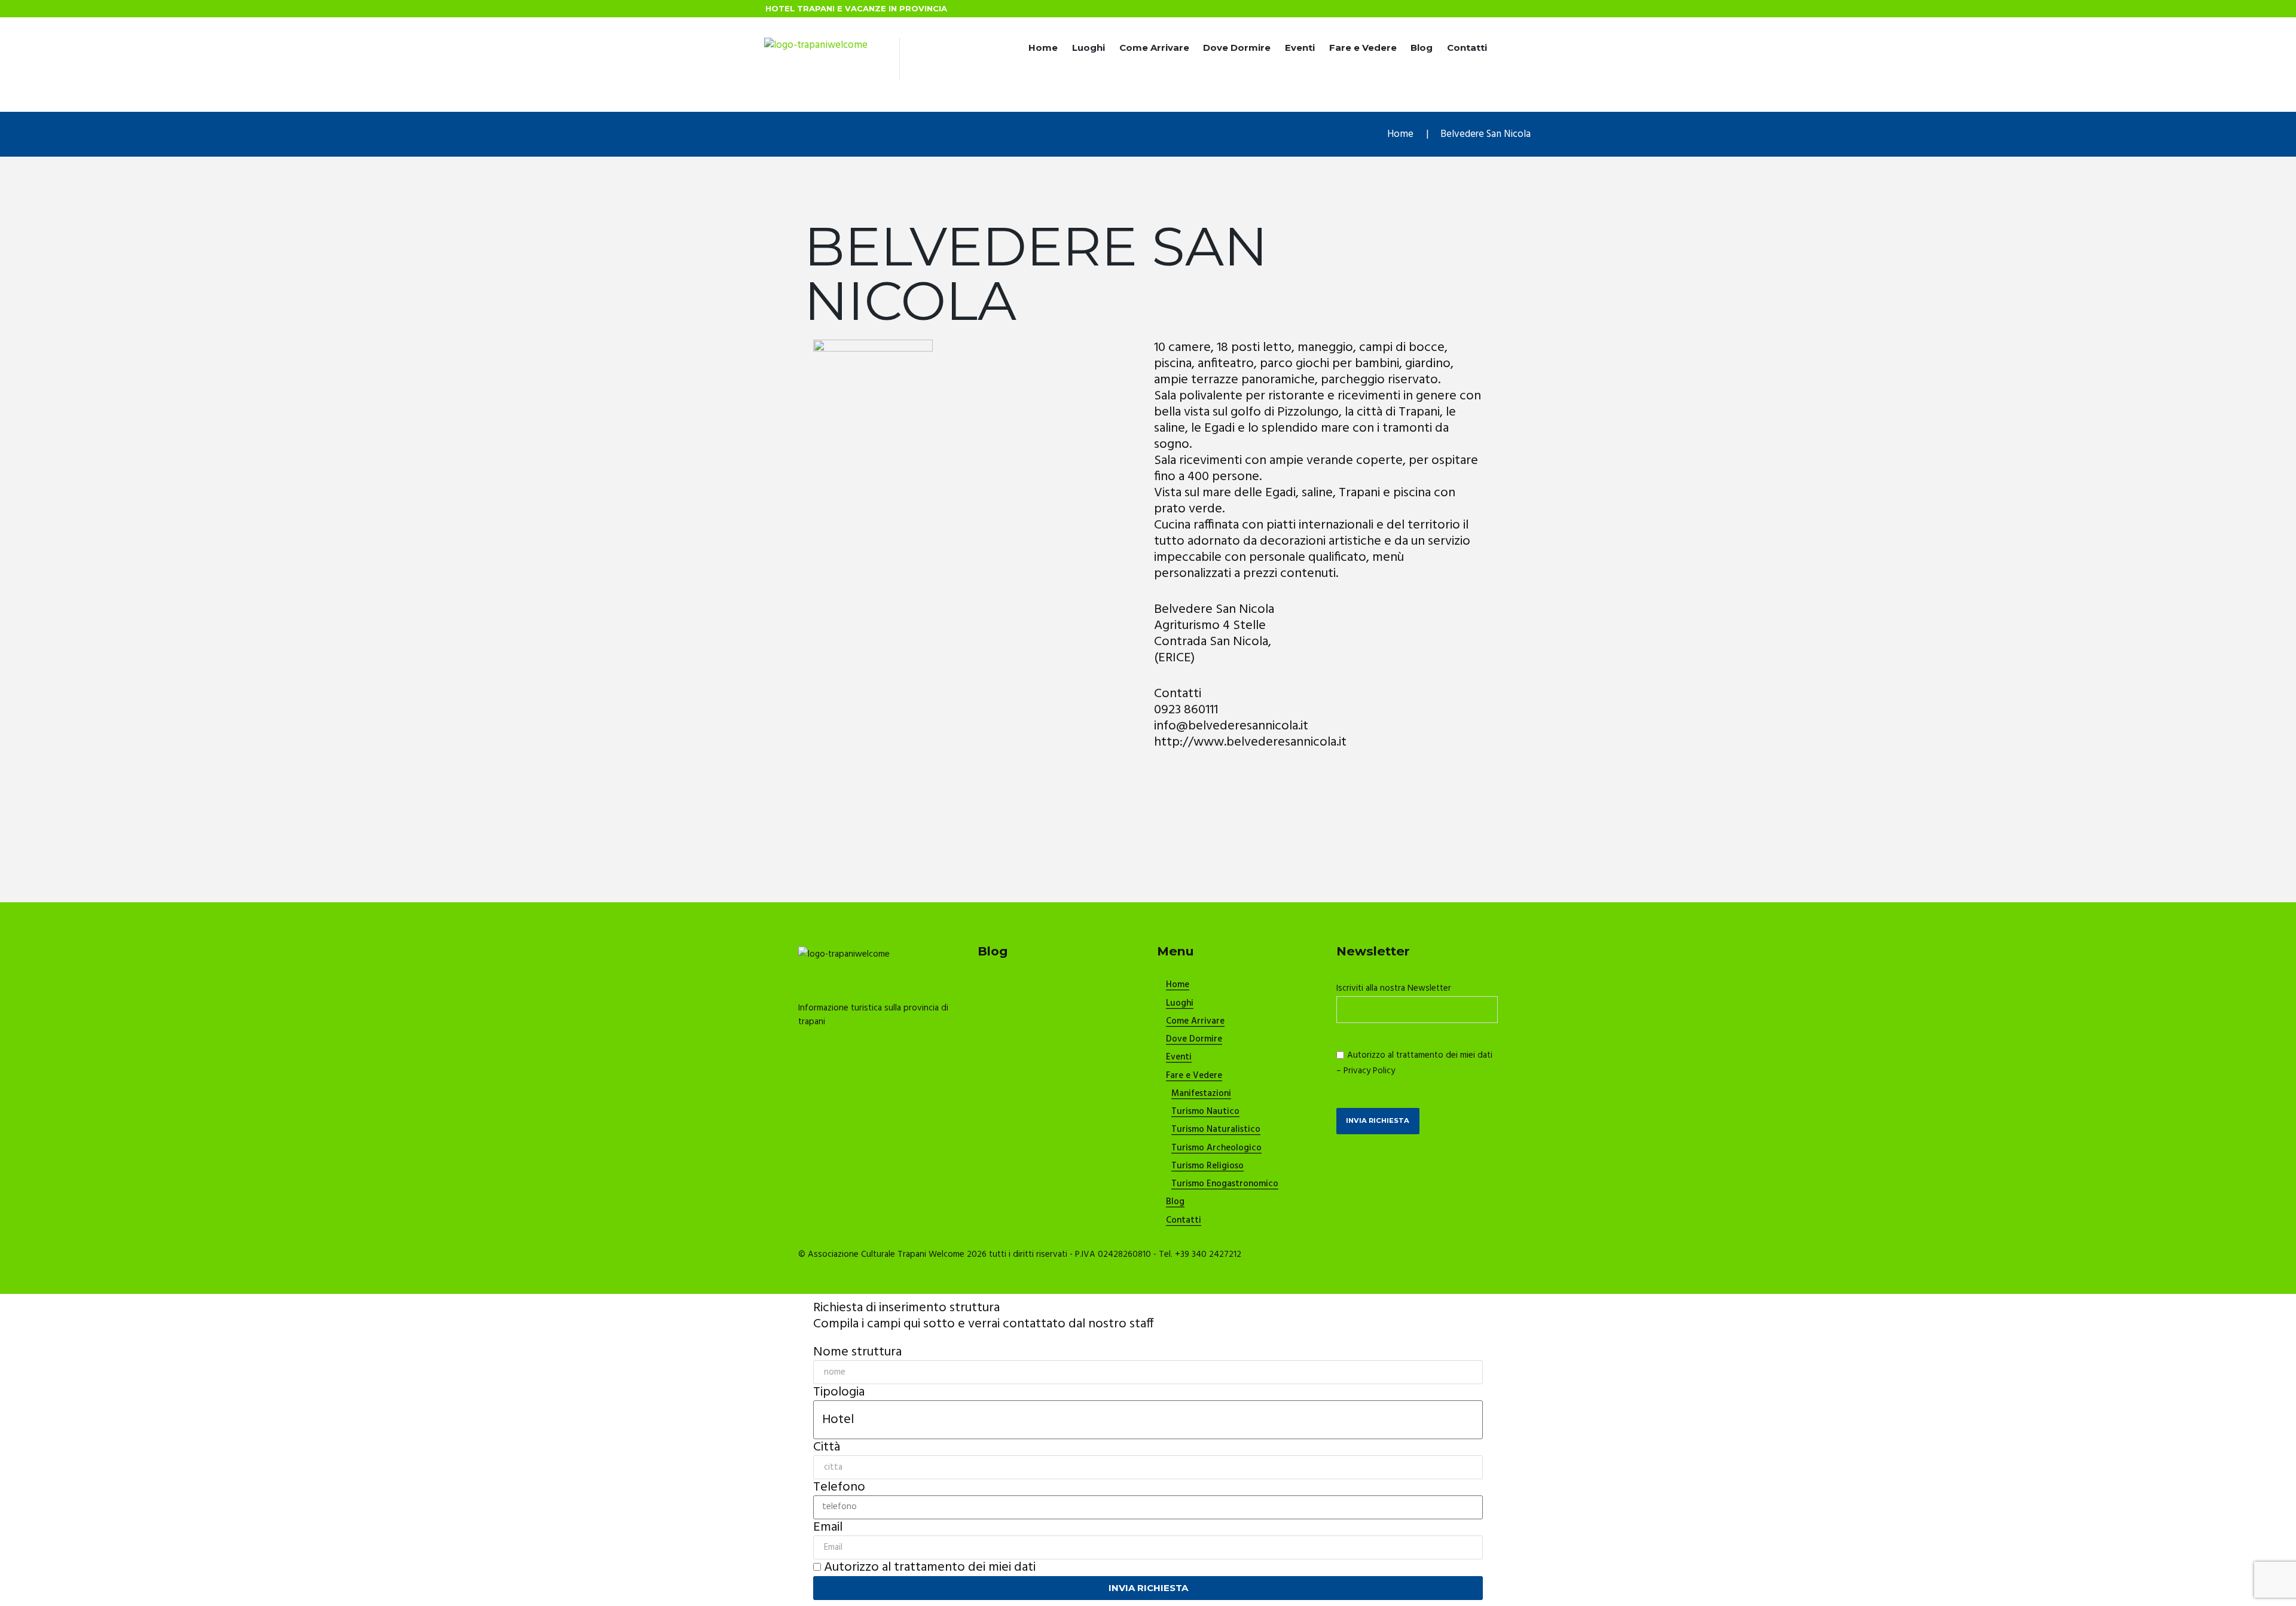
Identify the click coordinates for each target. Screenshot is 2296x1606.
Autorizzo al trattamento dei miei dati (930, 1567)
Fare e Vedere (1363, 48)
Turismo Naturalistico (1216, 1130)
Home (1043, 48)
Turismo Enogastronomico (1225, 1184)
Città (827, 1447)
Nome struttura (857, 1352)
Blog (1422, 48)
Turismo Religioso (1207, 1167)
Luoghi (1089, 48)
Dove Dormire (1237, 48)
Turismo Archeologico (1216, 1149)
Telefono (839, 1487)
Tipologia (839, 1392)
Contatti (1467, 48)
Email (828, 1527)
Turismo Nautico (1205, 1112)
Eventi (1300, 48)
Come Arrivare (1154, 48)
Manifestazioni (1201, 1094)
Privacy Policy (1369, 1071)
